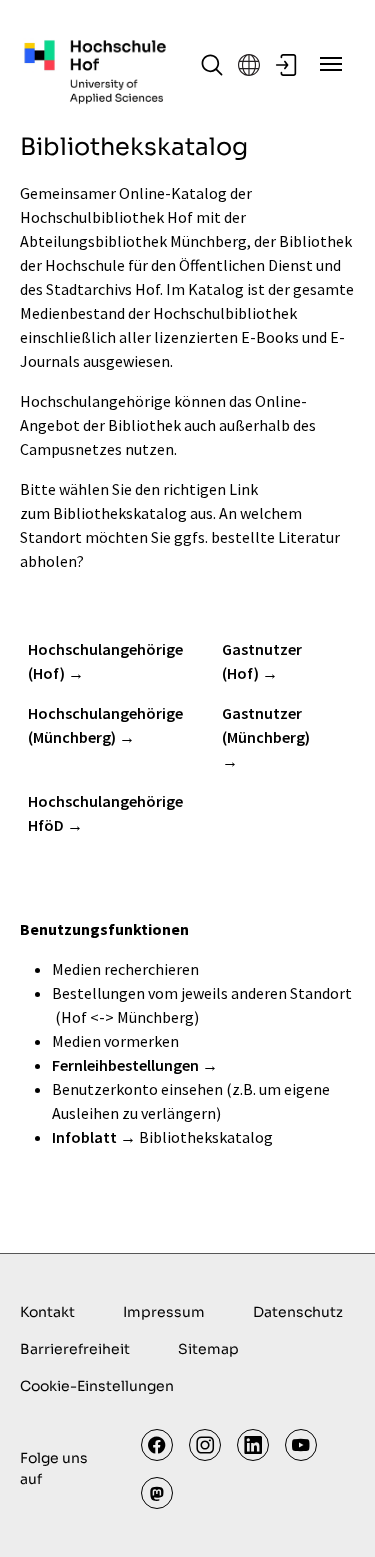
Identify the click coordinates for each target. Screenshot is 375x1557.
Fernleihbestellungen (125, 1065)
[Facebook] (157, 1445)
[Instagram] (205, 1445)
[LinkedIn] (253, 1445)
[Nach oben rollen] (331, 1513)
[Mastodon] (157, 1493)
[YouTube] (301, 1445)
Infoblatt (84, 1137)
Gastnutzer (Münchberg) (266, 725)
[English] (249, 65)
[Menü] (331, 64)
